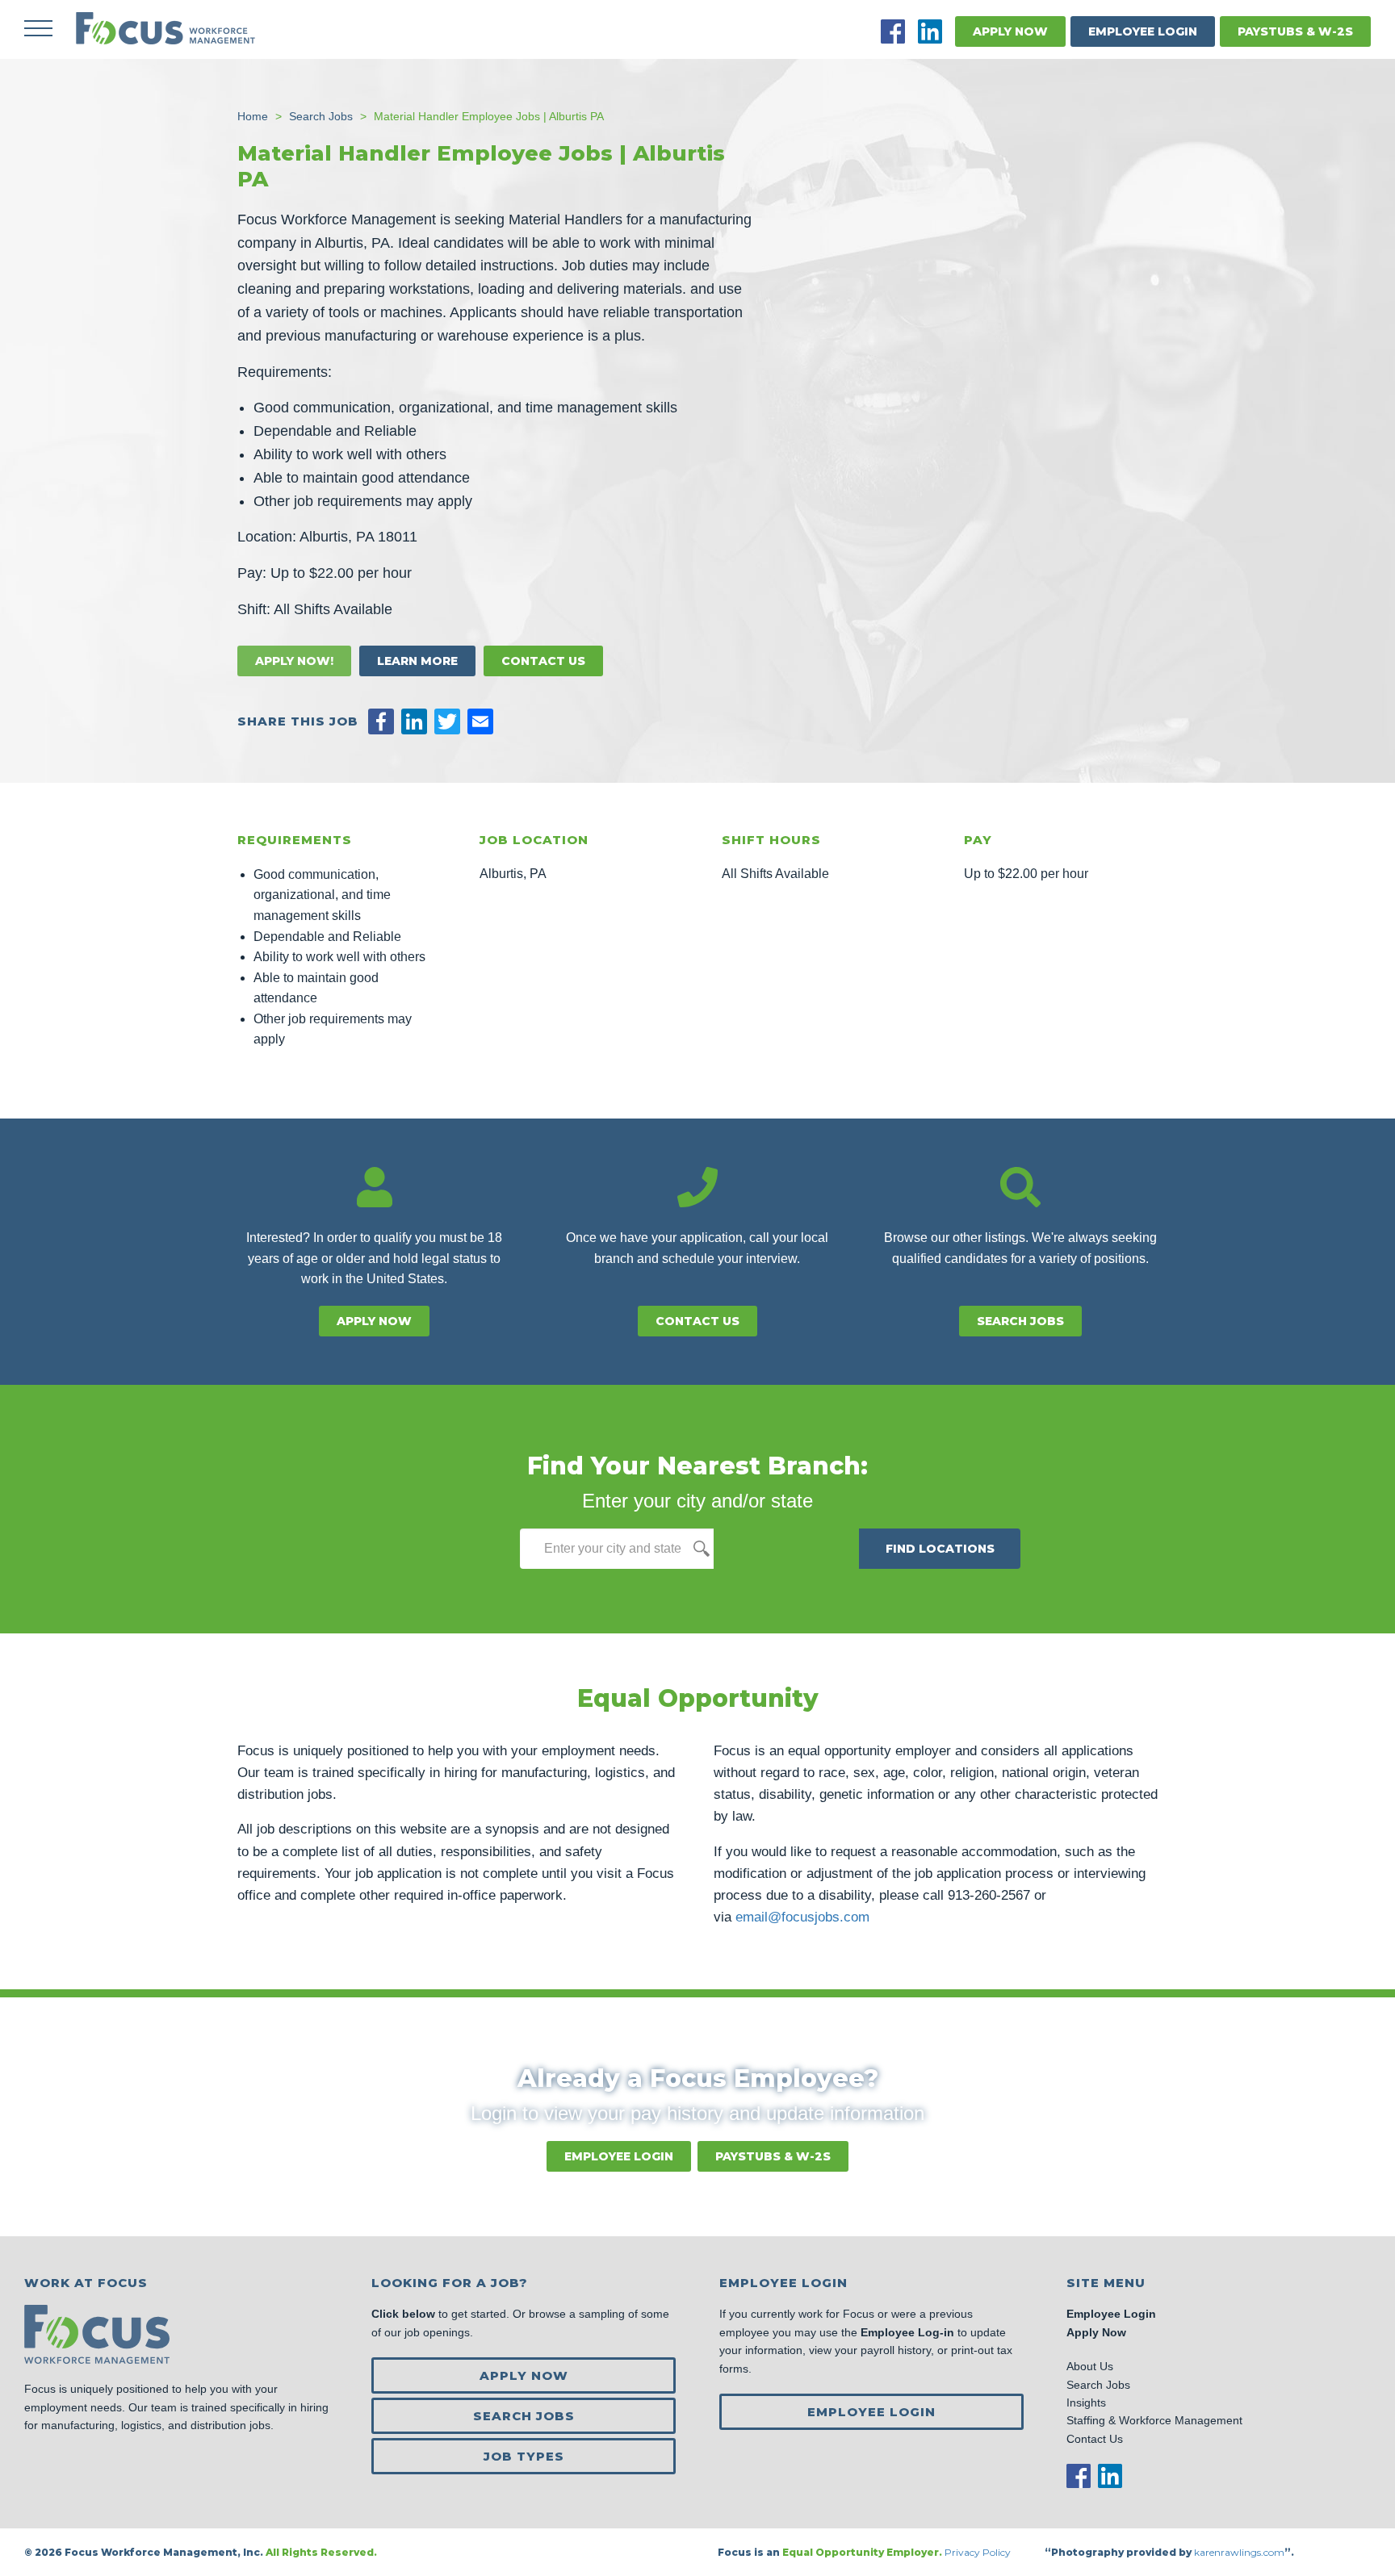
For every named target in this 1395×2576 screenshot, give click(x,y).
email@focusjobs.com (802, 1917)
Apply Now (1010, 31)
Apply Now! (294, 661)
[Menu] (38, 28)
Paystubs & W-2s (1295, 31)
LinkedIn (930, 31)
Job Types (524, 2456)
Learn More (417, 661)
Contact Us (543, 661)
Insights (1086, 2402)
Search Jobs (1020, 1321)
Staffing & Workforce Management (1154, 2420)
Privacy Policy (979, 2552)
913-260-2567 (989, 1895)
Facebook (893, 31)
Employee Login (1143, 31)
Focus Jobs (165, 28)
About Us (1090, 2366)
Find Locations (940, 1549)
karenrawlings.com (1239, 2552)
